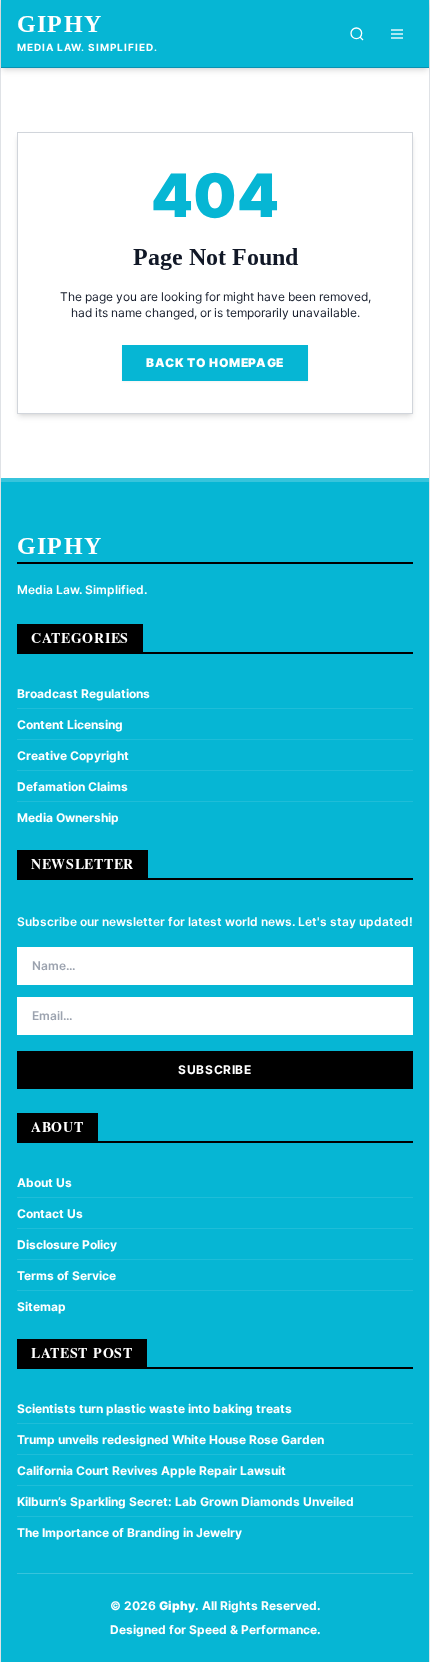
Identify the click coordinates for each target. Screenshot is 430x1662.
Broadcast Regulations (83, 693)
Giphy (59, 24)
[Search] (357, 34)
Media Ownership (68, 817)
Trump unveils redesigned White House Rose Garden (170, 1439)
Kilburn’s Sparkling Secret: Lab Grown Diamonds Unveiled (185, 1501)
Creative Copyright (73, 755)
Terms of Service (66, 1275)
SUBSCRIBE (214, 1069)
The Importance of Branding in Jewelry (129, 1532)
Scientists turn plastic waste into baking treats (154, 1408)
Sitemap (41, 1306)
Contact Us (50, 1213)
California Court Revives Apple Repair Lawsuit (151, 1470)
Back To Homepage (215, 362)
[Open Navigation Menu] (397, 34)
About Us (44, 1182)
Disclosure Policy (67, 1244)
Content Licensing (70, 724)
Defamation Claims (72, 786)
